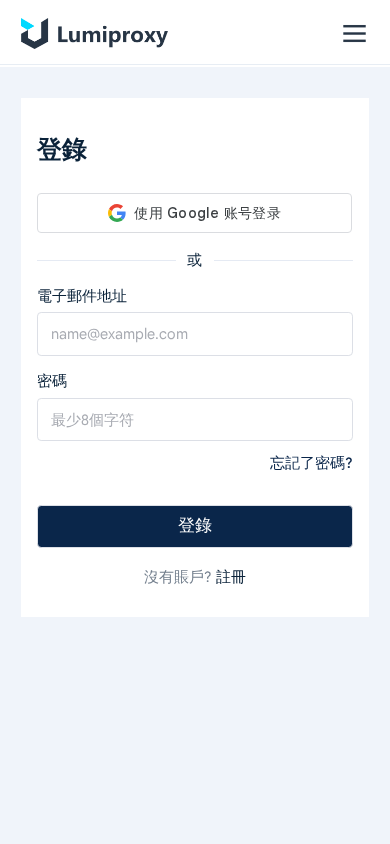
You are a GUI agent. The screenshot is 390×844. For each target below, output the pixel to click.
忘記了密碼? (311, 463)
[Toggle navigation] (354, 33)
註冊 (231, 577)
